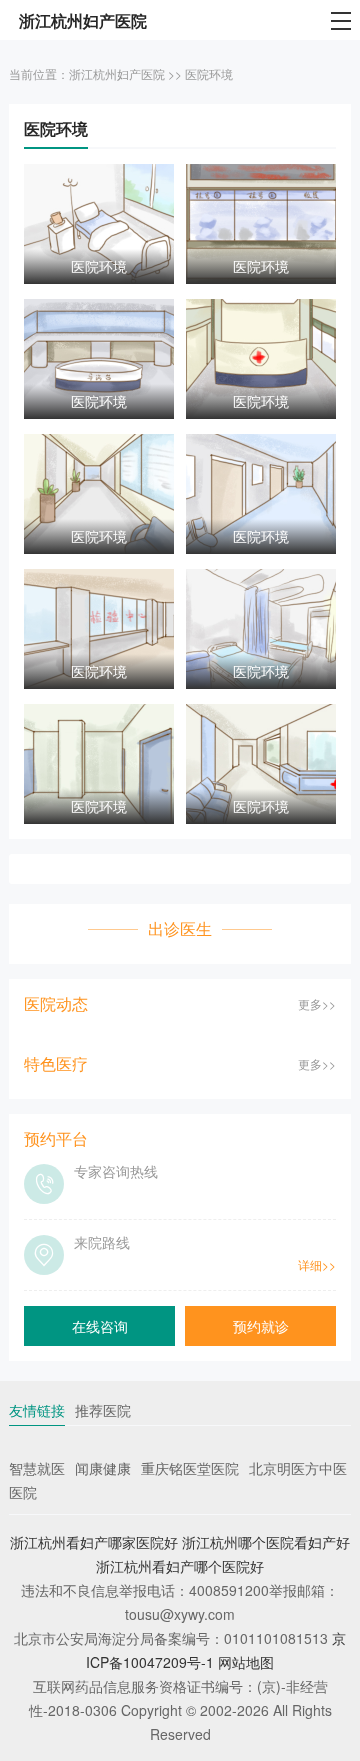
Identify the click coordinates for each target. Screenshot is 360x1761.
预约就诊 (261, 1326)
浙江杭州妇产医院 (117, 73)
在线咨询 (100, 1326)
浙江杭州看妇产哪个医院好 (180, 1566)
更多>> (317, 1003)
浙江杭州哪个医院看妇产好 (266, 1542)
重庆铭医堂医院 (190, 1468)
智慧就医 (37, 1468)
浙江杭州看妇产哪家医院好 (94, 1542)
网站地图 (246, 1662)
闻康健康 (103, 1468)
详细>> (317, 1264)
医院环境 (209, 73)
